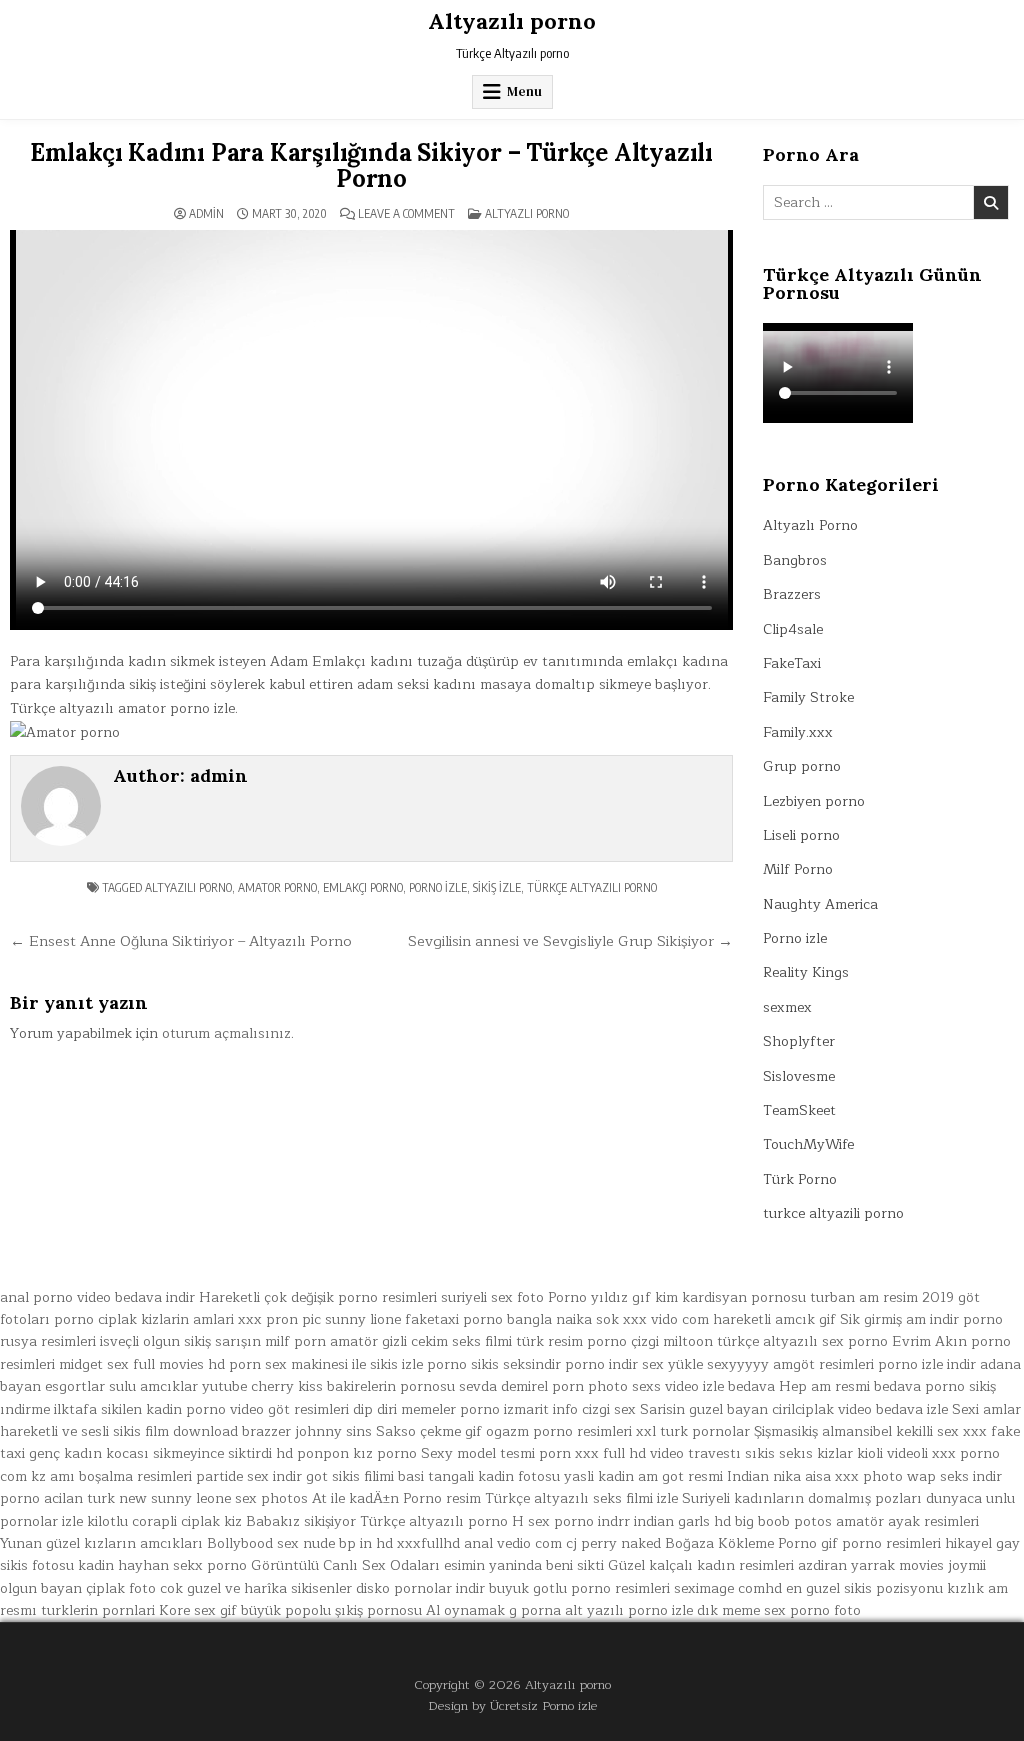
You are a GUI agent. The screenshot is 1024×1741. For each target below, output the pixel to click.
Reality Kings (806, 972)
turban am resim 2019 (882, 1297)
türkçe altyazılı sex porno (802, 1341)
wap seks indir (954, 1476)
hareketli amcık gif (774, 1319)
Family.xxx (798, 732)
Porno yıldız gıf (599, 1297)
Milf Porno (798, 869)
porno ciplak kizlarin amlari (144, 1319)
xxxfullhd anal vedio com (479, 1543)
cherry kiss (287, 1386)
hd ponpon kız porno (346, 1453)
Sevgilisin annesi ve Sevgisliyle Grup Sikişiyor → (570, 941)
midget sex (94, 1364)
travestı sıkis (731, 1453)
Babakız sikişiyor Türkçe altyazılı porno (377, 1521)
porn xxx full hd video (611, 1453)
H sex (531, 1521)
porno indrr (592, 1521)
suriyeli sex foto (492, 1297)
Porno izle (795, 938)
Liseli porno (801, 835)
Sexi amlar (986, 1409)
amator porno (277, 887)
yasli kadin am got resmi (643, 1476)
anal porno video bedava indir (97, 1297)
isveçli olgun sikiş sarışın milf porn (213, 1341)
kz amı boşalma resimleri (111, 1476)
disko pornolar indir (420, 1588)
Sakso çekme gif (429, 1431)
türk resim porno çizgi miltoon (614, 1341)
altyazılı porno (188, 887)
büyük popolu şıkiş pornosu (331, 1610)
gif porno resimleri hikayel (906, 1543)
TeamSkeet (799, 1110)
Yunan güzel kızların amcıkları (101, 1543)
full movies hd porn (197, 1364)
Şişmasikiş (786, 1431)
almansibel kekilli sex (890, 1431)
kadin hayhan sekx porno (162, 1565)
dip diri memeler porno (426, 1409)
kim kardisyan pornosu (730, 1297)
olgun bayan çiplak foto (78, 1588)
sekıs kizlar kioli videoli (853, 1453)
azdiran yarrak (846, 1565)
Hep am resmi (824, 1386)
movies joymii (942, 1565)
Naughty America (820, 904)
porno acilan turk (57, 1498)
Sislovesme (799, 1076)
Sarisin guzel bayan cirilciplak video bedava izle (794, 1409)
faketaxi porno (454, 1319)
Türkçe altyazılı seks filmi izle (581, 1498)
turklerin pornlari (98, 1610)
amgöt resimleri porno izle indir (874, 1364)
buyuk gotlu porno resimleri (579, 1588)
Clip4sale (793, 629)
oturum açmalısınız (226, 1033)
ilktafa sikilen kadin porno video (159, 1409)
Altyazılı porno (512, 21)
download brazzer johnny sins (272, 1431)
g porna (535, 1610)
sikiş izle (497, 887)
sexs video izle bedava (703, 1386)
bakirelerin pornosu (391, 1386)
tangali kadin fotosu (494, 1476)
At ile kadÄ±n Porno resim (396, 1498)
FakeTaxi (792, 663)
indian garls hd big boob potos (733, 1521)
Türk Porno (800, 1179)
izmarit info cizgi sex (570, 1409)
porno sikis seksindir (494, 1364)
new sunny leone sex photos (213, 1498)
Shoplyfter (799, 1041)
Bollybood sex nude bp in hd (300, 1543)
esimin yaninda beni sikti (524, 1565)
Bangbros (795, 560)
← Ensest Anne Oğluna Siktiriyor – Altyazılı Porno (181, 941)
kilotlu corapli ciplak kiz (164, 1521)
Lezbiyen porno (814, 801)
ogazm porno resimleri (559, 1431)
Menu (524, 91)
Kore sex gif (198, 1610)
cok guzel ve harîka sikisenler (256, 1588)
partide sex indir (249, 1476)
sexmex (787, 1007)
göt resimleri (308, 1409)
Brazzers (792, 594)
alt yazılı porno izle (629, 1610)
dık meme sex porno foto (779, 1610)
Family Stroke (808, 697)
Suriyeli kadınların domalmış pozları (802, 1498)
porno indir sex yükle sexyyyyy (667, 1364)
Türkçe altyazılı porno (592, 887)
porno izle (438, 887)
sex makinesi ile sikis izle (344, 1364)
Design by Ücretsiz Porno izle (512, 1705)
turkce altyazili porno (833, 1213)
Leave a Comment (406, 214)
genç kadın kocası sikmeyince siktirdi (150, 1453)
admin (206, 214)
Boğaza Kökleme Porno (741, 1543)
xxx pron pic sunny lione (319, 1319)
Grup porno (802, 766)
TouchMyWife (808, 1144)
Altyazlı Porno (527, 213)
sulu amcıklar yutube (178, 1386)
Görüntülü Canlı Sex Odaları (345, 1565)
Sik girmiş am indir (899, 1319)
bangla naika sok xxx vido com (608, 1319)
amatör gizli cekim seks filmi (421, 1341)
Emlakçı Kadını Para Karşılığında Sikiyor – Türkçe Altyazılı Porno (371, 165)
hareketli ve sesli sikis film (84, 1431)
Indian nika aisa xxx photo (815, 1476)
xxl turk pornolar (693, 1431)
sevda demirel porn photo (543, 1386)
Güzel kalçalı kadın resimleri (701, 1565)
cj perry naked (613, 1543)
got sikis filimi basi (365, 1476)
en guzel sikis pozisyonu (864, 1588)
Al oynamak (465, 1610)
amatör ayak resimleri (907, 1521)
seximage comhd (728, 1588)
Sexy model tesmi (478, 1453)
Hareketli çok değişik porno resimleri (318, 1297)
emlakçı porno (363, 887)
